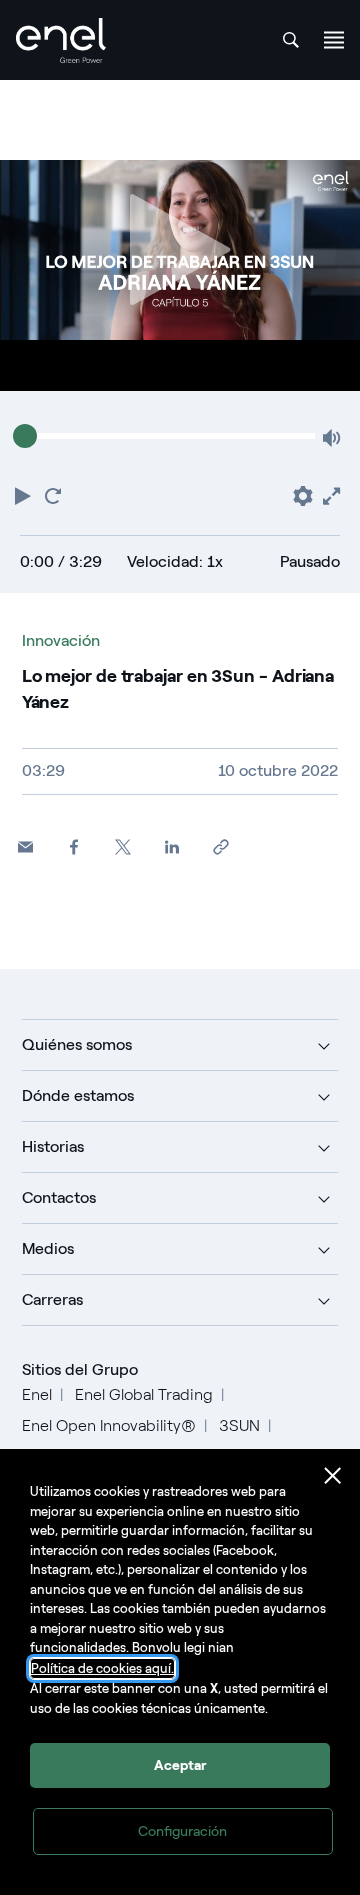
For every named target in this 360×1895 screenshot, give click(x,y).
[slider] (25, 436)
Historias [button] (53, 1146)
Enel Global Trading (144, 1394)
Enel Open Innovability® (109, 1425)
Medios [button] (48, 1248)
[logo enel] (61, 40)
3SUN (239, 1425)
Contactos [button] (59, 1197)
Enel (37, 1394)
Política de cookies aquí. (102, 1668)
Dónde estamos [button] (78, 1095)
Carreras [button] (52, 1299)
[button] (25, 494)
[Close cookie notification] (333, 1476)
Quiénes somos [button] (77, 1044)
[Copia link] (221, 846)
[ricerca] (291, 40)
